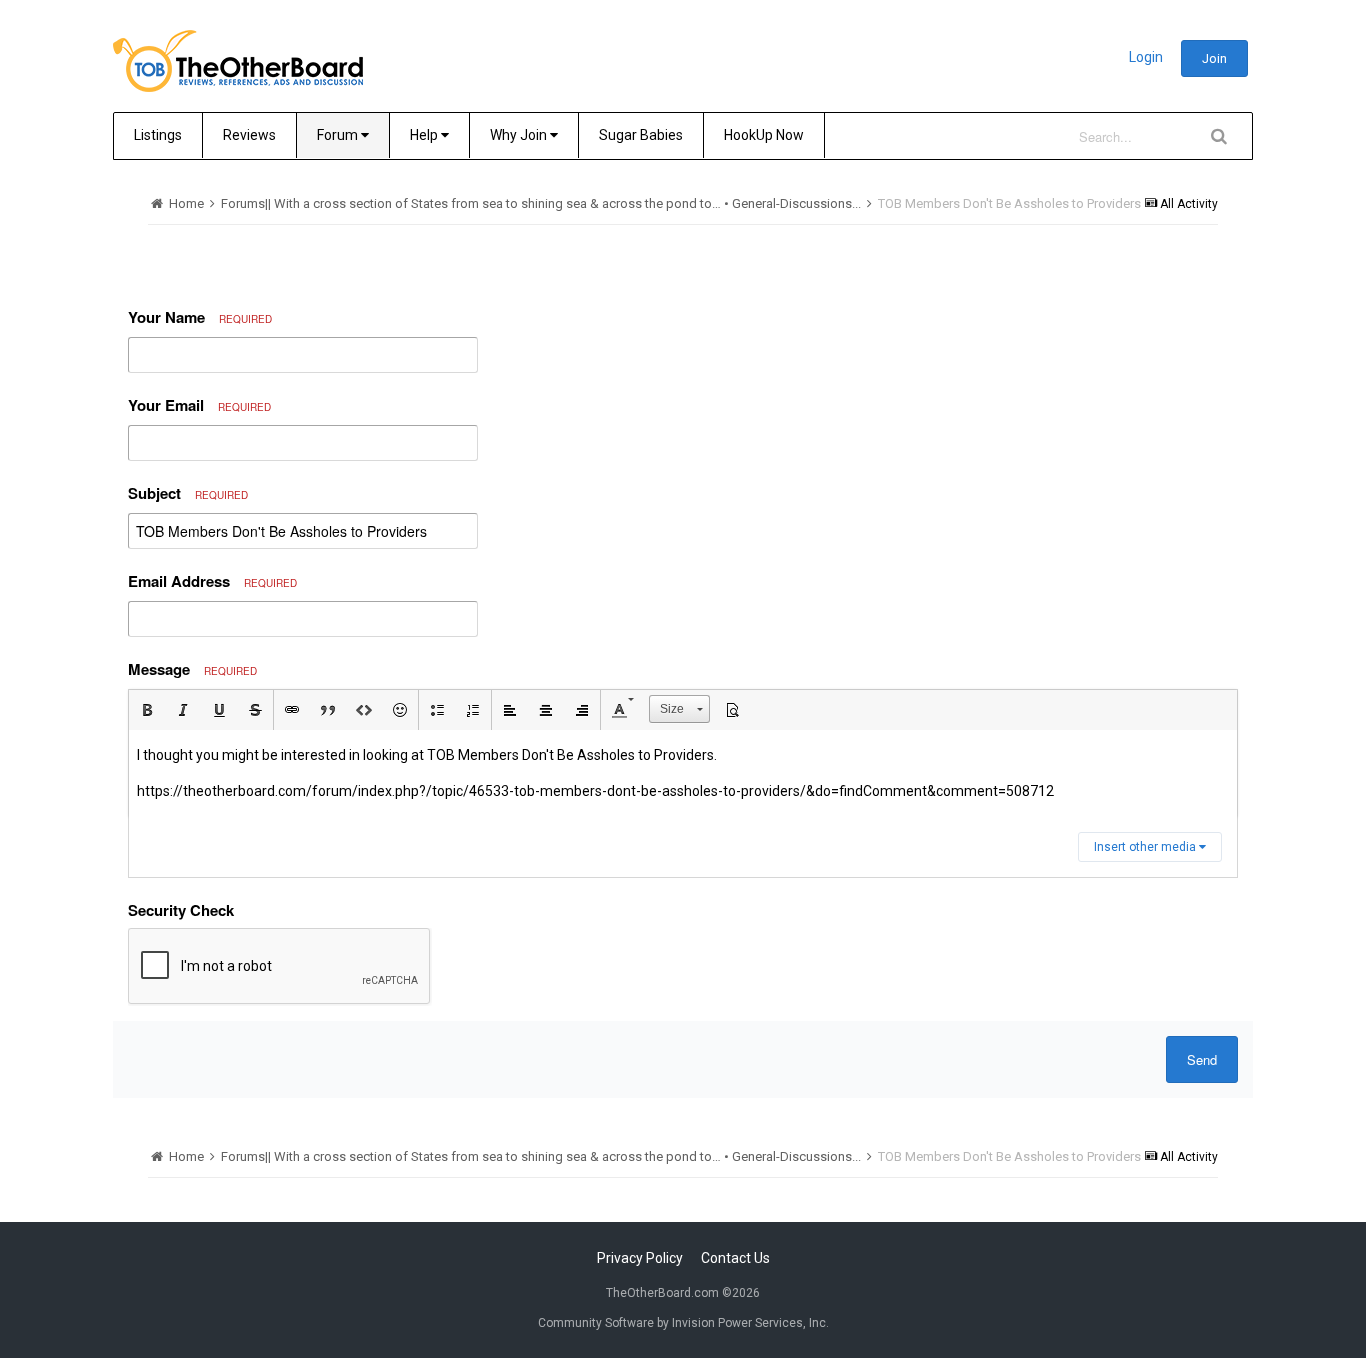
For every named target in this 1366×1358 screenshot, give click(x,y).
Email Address (212, 581)
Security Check (181, 910)
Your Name (200, 317)
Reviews (249, 135)
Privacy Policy (640, 1258)
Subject (188, 493)
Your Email (199, 405)
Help (425, 135)
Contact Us (735, 1258)
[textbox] (683, 773)
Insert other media (1146, 847)
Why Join (520, 135)
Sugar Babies (641, 135)
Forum (339, 135)
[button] (147, 710)
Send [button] (1202, 1059)
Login (1146, 57)
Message (192, 669)
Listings (158, 135)
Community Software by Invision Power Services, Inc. (683, 1323)
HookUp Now (764, 135)
